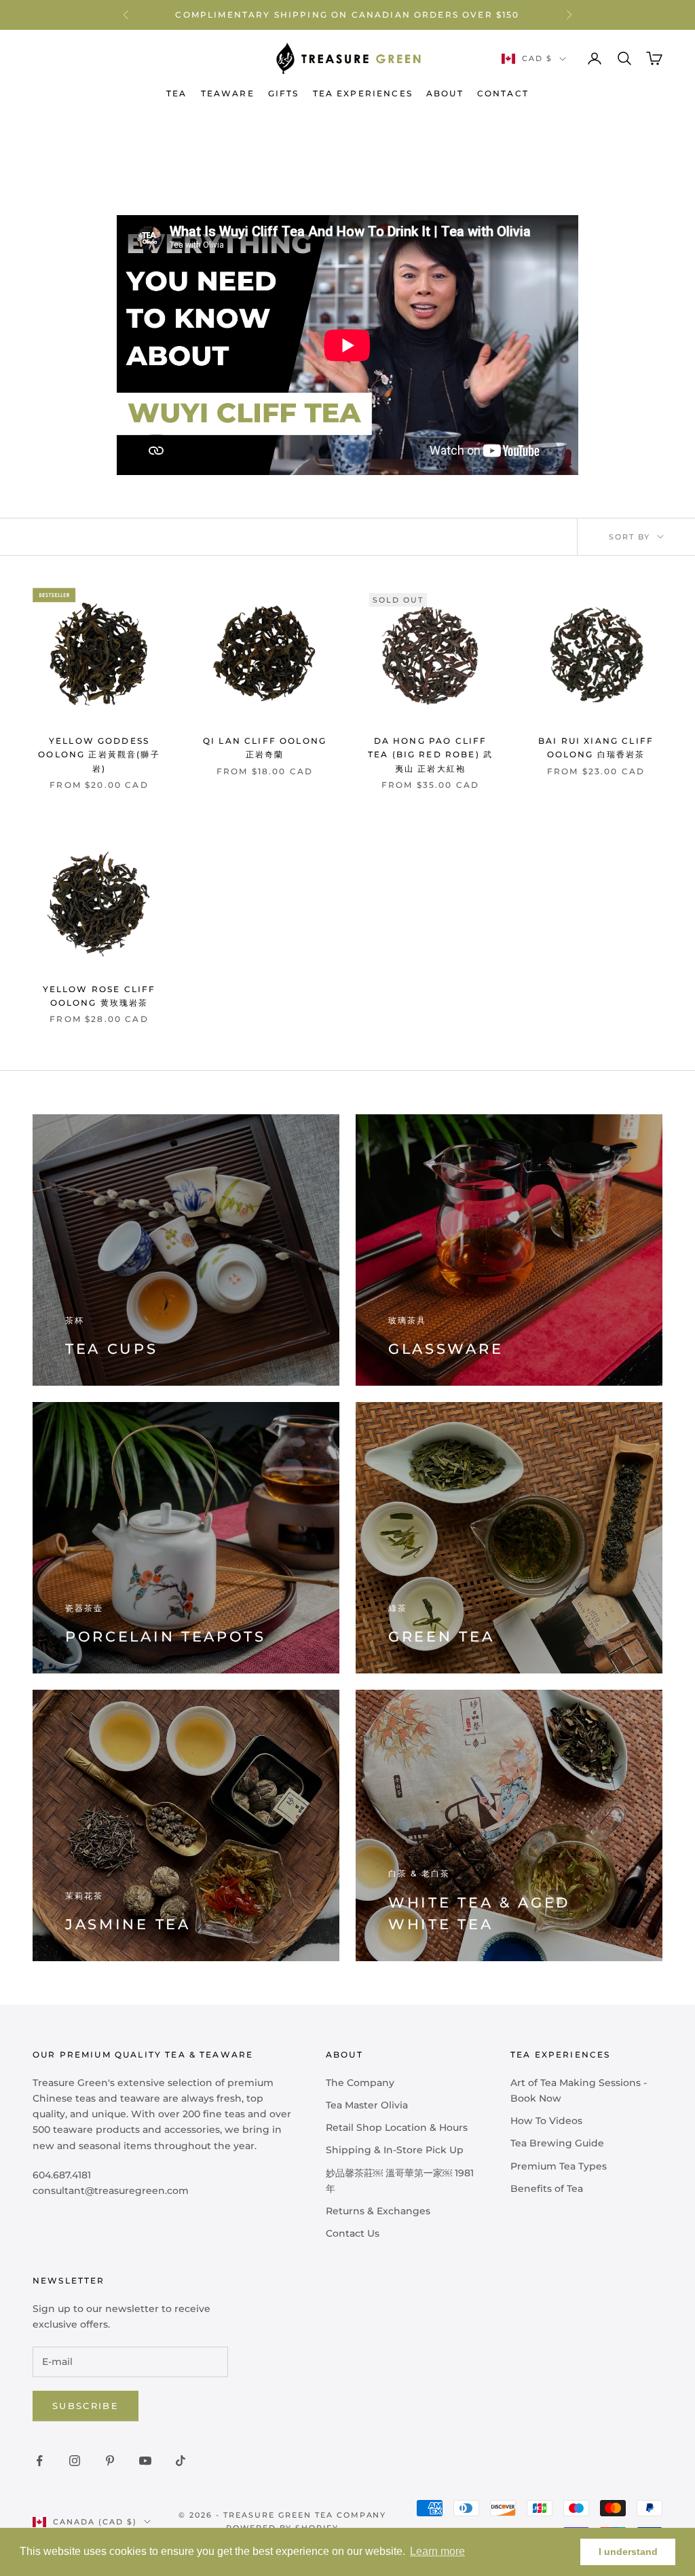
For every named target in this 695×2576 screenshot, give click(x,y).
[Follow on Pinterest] (110, 2461)
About (445, 93)
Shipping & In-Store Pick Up (395, 2150)
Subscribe (86, 2406)
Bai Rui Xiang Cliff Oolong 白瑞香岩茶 (596, 747)
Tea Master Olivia (367, 2105)
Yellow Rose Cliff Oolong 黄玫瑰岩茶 (99, 996)
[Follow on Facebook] (39, 2461)
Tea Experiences (363, 93)
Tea (176, 93)
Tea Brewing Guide (557, 2143)
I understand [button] (628, 2552)
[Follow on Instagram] (75, 2461)
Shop (87, 133)
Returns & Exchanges (378, 2211)
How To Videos (546, 2121)
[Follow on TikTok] (181, 2461)
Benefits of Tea (547, 2189)
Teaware (228, 93)
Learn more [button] (437, 2551)
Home (46, 133)
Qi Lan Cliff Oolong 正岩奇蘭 (265, 747)
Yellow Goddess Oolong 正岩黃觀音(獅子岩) (99, 755)
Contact (503, 93)
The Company (360, 2083)
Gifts (284, 93)
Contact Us (353, 2233)
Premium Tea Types (559, 2166)
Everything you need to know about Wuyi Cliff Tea (246, 133)
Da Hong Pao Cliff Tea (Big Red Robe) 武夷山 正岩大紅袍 (430, 755)
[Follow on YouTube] (145, 2461)
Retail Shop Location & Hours (397, 2127)
